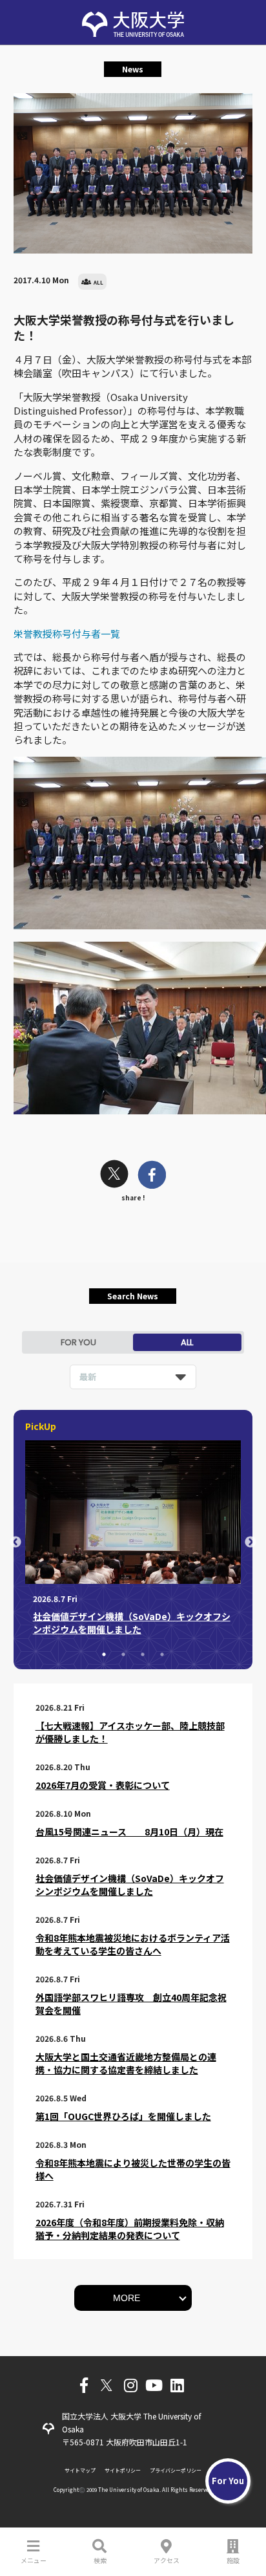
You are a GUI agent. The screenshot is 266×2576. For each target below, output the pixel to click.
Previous (15, 1542)
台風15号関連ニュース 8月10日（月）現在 (129, 1832)
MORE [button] (127, 2298)
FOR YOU (78, 1342)
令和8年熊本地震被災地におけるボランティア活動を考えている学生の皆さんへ (133, 1944)
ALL (187, 1342)
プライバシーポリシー (176, 2470)
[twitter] (114, 1175)
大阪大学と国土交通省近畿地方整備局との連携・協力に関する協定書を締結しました (126, 2063)
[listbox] (133, 1377)
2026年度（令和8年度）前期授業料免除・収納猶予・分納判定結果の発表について (130, 2229)
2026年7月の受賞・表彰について (103, 1785)
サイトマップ (80, 2470)
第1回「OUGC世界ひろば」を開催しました (123, 2116)
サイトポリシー (123, 2470)
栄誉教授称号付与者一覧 (67, 633)
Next (251, 1542)
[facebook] (152, 1176)
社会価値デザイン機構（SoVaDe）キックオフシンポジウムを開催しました (130, 1885)
